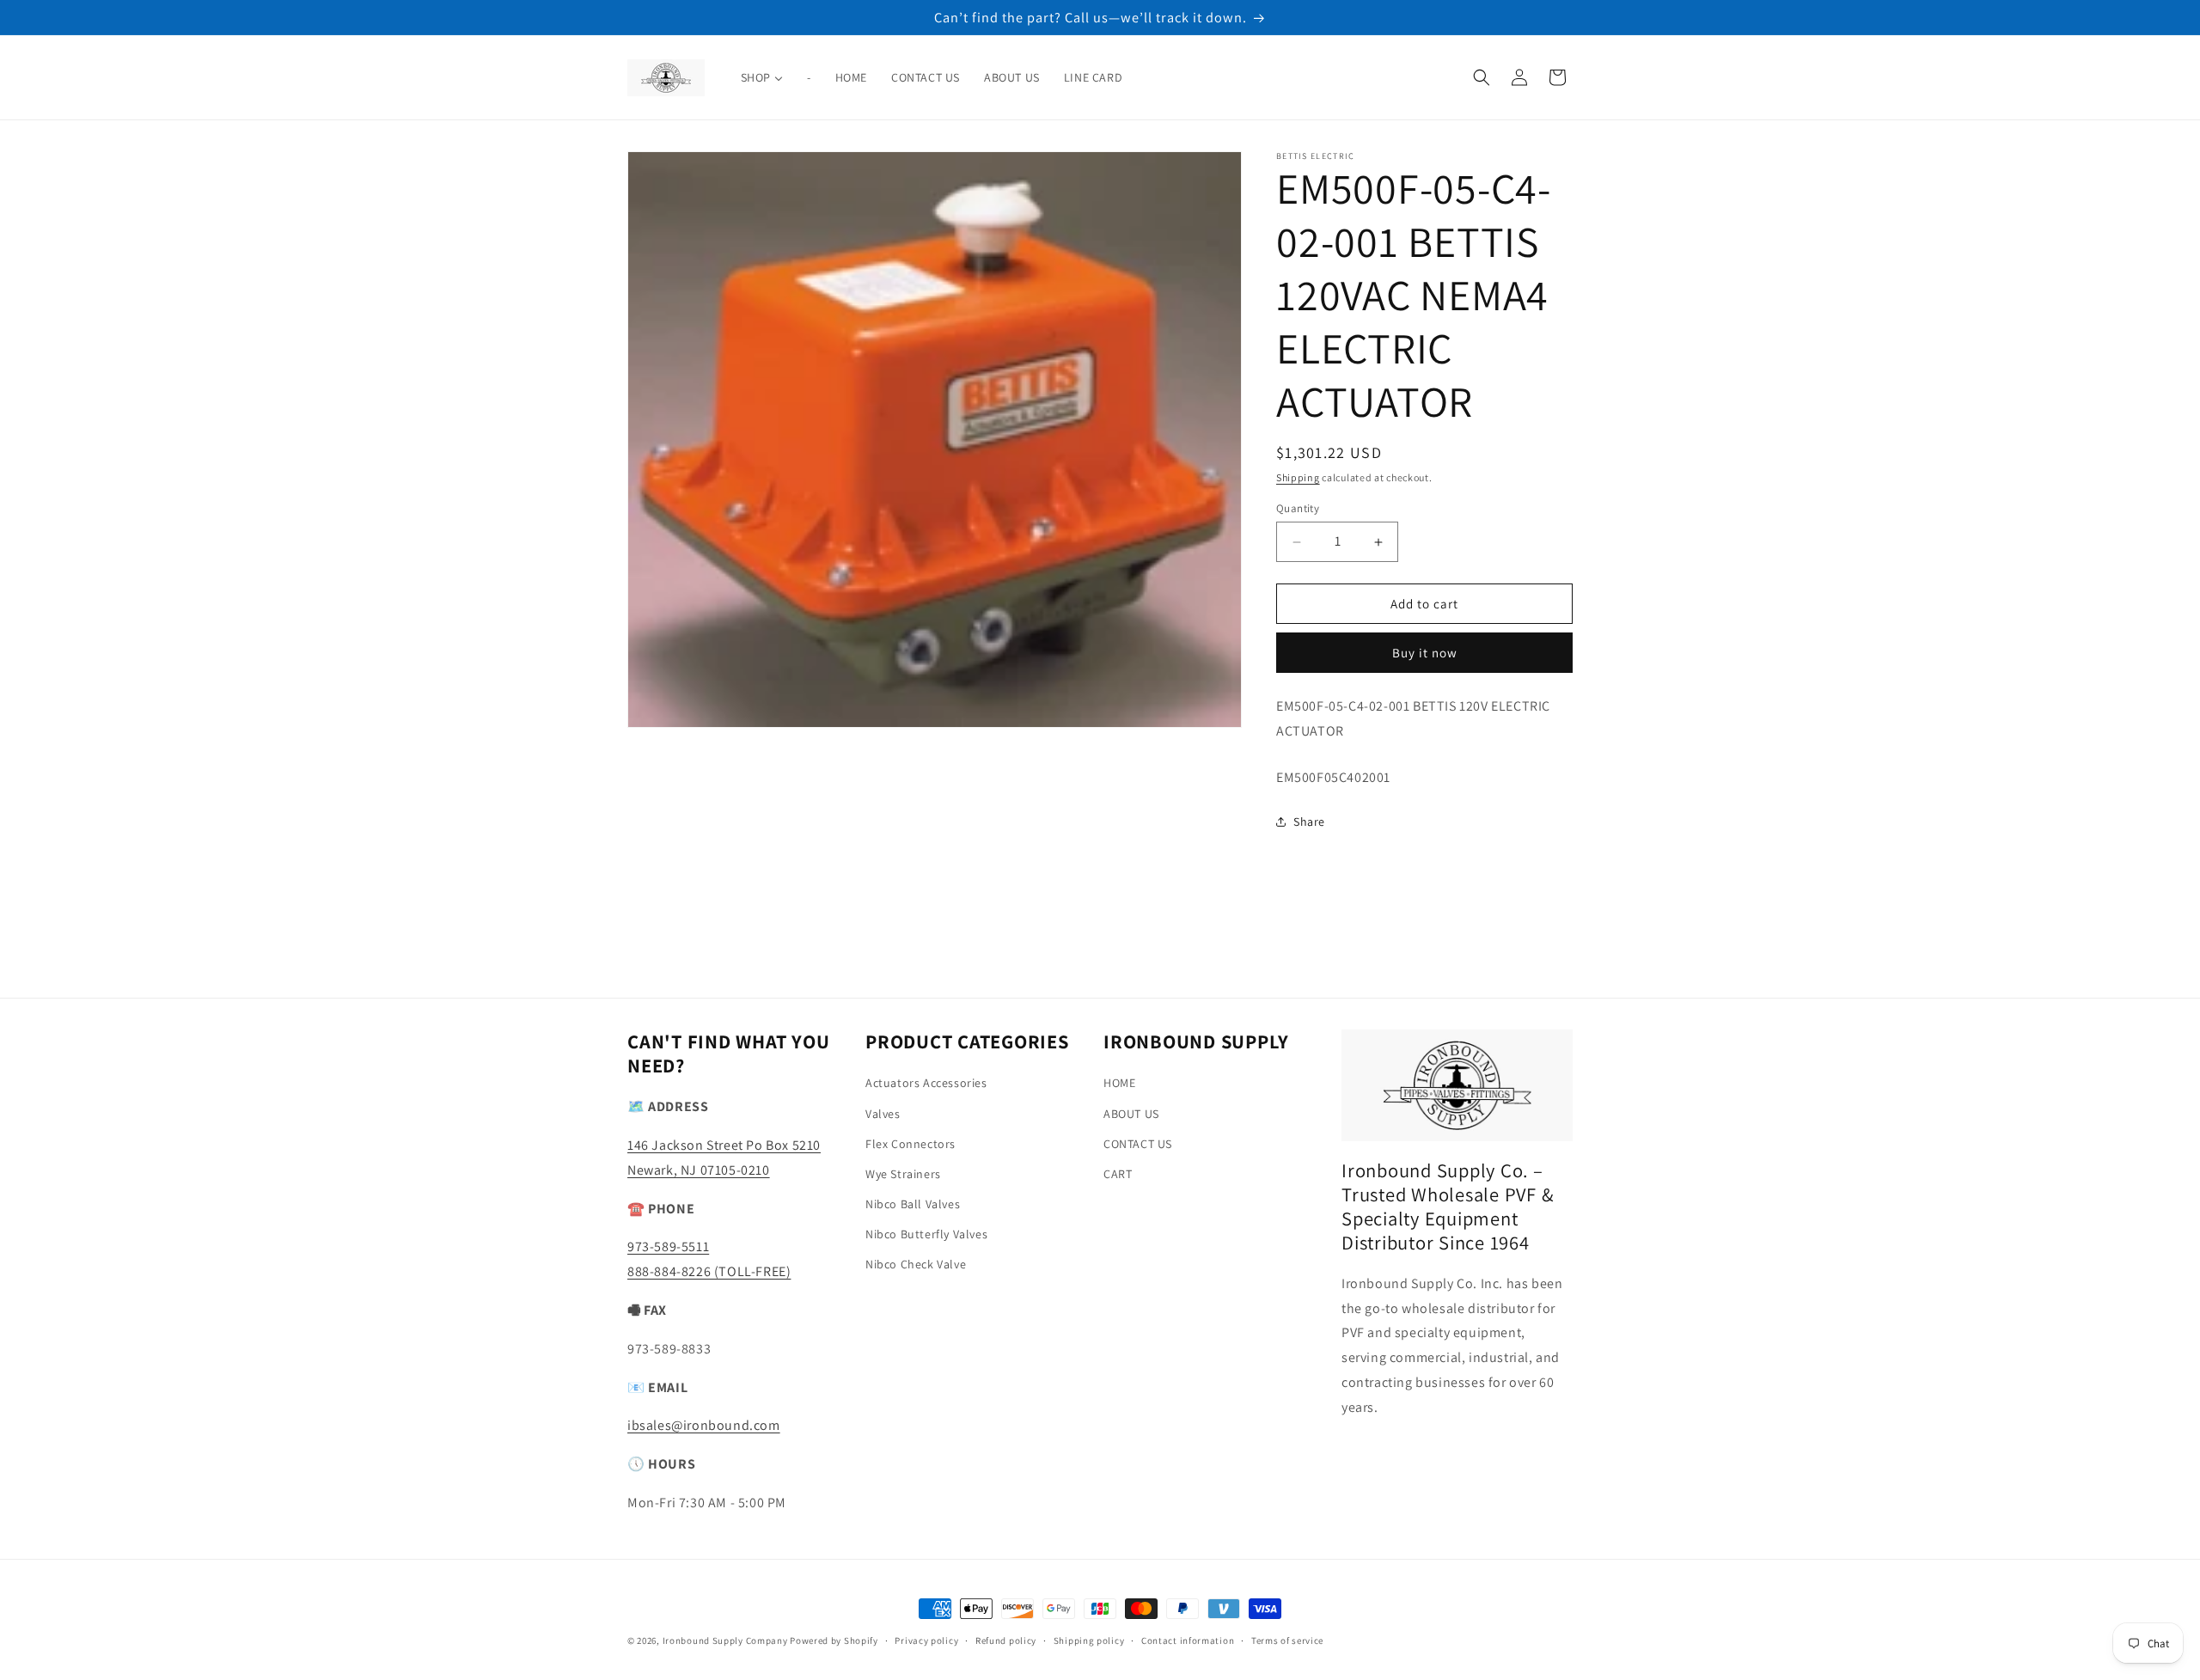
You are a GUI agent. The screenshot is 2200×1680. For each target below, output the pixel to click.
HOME (1119, 1083)
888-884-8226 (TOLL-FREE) (709, 1271)
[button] (1482, 77)
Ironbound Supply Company (725, 1640)
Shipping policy (1089, 1640)
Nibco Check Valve (916, 1264)
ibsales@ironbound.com (704, 1425)
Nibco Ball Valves (913, 1204)
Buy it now (1425, 653)
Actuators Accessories (926, 1083)
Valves (883, 1114)
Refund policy (1006, 1640)
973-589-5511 (668, 1246)
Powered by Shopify (834, 1640)
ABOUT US (1131, 1114)
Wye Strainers (903, 1174)
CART (1118, 1174)
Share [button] (1309, 822)
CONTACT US (1138, 1144)
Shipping (1298, 477)
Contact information (1188, 1640)
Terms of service (1287, 1640)
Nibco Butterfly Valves (926, 1234)
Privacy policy (926, 1640)
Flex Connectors (911, 1144)
